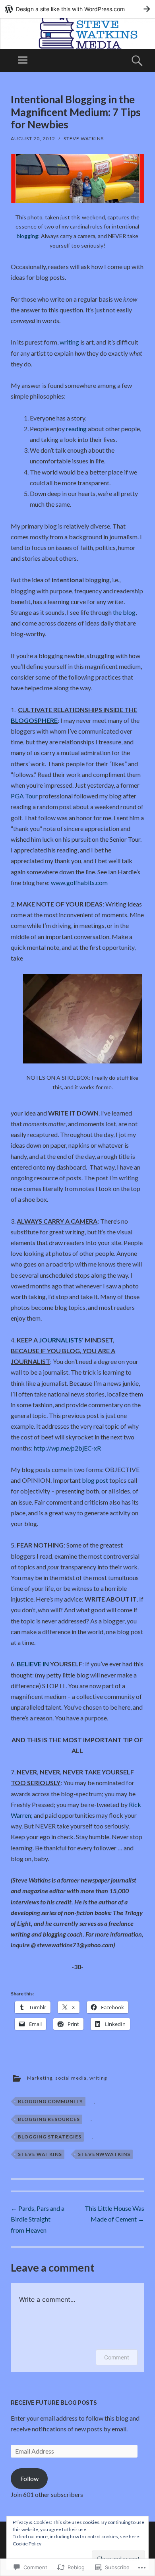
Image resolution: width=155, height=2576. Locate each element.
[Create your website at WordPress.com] (77, 9)
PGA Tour (24, 796)
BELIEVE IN (33, 1664)
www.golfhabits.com (79, 882)
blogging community (50, 2101)
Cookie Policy (27, 2544)
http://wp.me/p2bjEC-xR (67, 1448)
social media (71, 2078)
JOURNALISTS (60, 1340)
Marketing (40, 2078)
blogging (27, 236)
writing (69, 342)
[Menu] (23, 60)
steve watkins (40, 2154)
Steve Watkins (84, 138)
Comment (117, 2357)
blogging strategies (50, 2137)
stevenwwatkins (104, 2154)
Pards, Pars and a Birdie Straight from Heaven (38, 2219)
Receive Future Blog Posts (54, 2403)
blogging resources (49, 2119)
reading (76, 429)
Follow (29, 2478)
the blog (124, 612)
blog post (95, 1480)
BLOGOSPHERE (34, 720)
